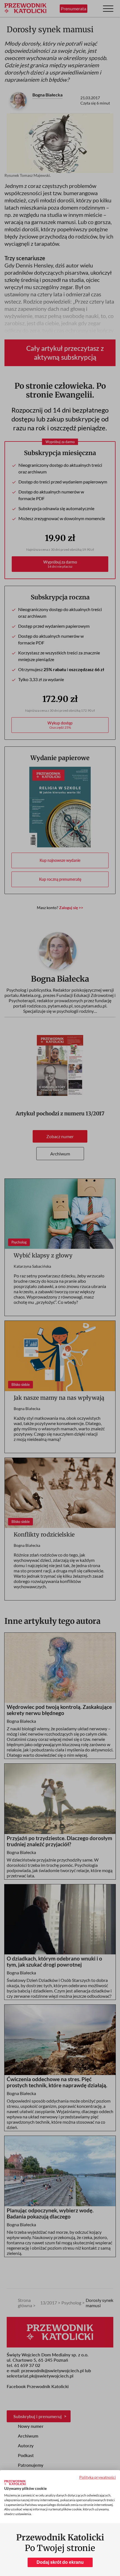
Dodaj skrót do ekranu (60, 2562)
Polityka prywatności (98, 2477)
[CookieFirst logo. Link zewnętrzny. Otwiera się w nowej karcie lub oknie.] (15, 2483)
